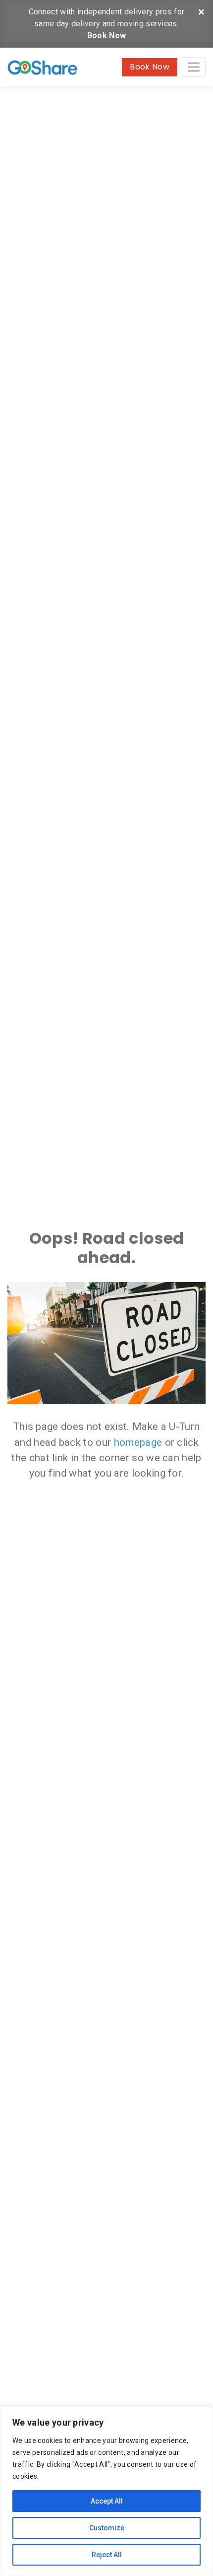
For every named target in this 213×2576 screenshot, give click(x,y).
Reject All (107, 2555)
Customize (107, 2528)
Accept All (107, 2501)
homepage (138, 1442)
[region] (106, 2491)
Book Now (107, 35)
